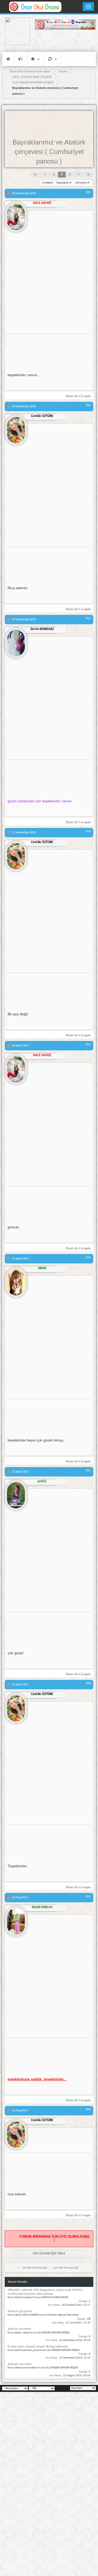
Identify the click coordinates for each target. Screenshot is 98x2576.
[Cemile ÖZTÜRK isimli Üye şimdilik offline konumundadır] (16, 428)
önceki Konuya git (35, 2268)
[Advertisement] (65, 41)
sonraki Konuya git (66, 2268)
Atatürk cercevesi (20, 2364)
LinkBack (48, 183)
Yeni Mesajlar (20, 59)
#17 (88, 1471)
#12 (88, 405)
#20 (88, 2110)
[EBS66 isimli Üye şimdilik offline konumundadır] (16, 1280)
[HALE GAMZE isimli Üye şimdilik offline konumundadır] (16, 215)
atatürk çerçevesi (19, 2329)
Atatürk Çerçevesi (20, 2311)
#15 (88, 1045)
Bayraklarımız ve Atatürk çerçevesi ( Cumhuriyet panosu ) (49, 152)
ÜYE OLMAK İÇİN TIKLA (49, 2254)
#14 (88, 832)
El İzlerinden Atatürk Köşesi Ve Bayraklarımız (38, 2347)
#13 (88, 619)
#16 (88, 1258)
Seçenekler (63, 183)
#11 (88, 192)
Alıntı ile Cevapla (78, 396)
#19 (88, 1897)
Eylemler (52, 59)
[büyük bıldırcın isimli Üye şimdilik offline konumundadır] (16, 1919)
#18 (88, 1684)
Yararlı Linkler (35, 59)
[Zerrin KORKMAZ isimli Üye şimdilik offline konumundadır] (16, 641)
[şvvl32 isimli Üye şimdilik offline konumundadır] (16, 1493)
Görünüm (81, 183)
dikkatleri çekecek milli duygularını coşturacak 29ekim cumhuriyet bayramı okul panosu (45, 2292)
